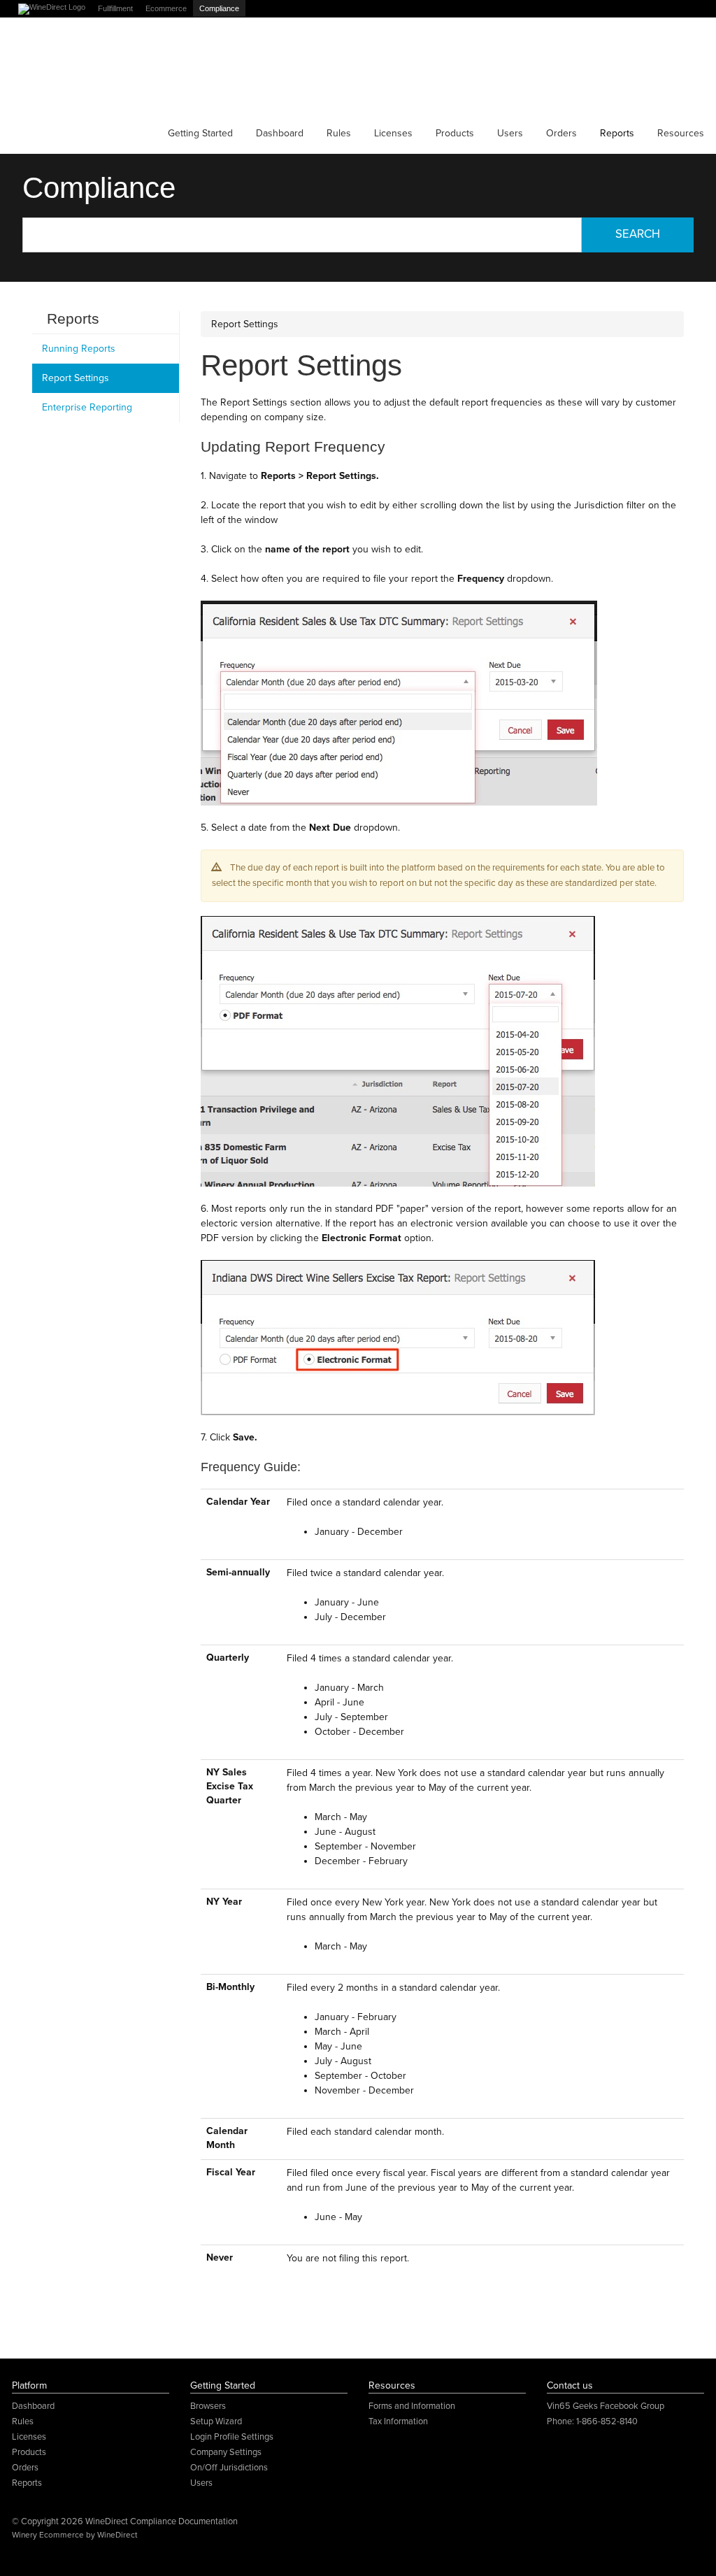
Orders (561, 133)
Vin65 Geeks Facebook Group (606, 2406)
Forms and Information (412, 2406)
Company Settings (226, 2452)
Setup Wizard (216, 2421)
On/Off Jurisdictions (229, 2468)
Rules (339, 133)
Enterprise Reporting (87, 407)
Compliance (219, 8)
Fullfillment (115, 8)
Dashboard (280, 133)
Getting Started (200, 133)
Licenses (393, 133)
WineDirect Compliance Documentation (77, 70)
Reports (617, 133)
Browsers (208, 2406)
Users (510, 133)
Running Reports (79, 349)
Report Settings (76, 378)
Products (455, 133)
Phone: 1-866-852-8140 (592, 2421)
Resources (681, 133)
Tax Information (398, 2421)
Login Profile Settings (232, 2437)
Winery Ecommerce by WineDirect (74, 2535)
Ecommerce (166, 8)
